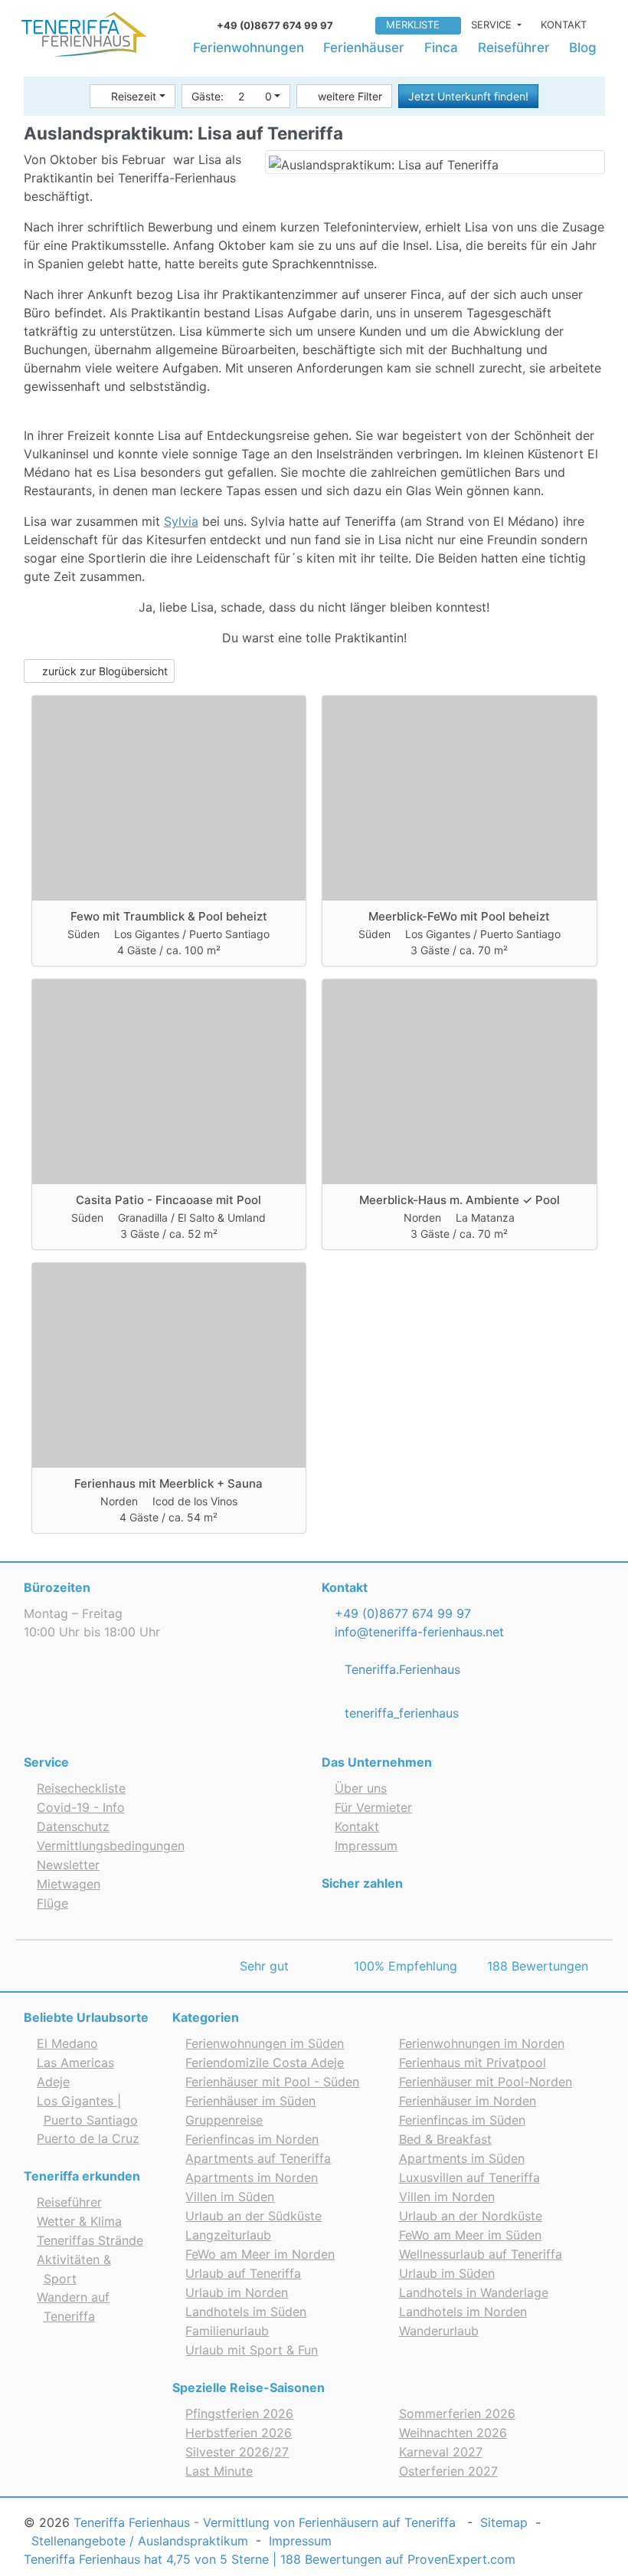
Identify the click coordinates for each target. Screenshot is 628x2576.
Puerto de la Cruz (88, 2138)
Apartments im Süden (462, 2158)
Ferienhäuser (364, 48)
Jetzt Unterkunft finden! (468, 96)
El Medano (67, 2043)
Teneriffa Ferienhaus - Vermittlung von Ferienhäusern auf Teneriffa (265, 2522)
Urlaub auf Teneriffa (243, 2273)
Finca (441, 48)
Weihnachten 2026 (453, 2433)
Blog (583, 48)
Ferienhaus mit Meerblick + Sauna (168, 1483)
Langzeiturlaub (228, 2235)
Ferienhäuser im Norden (468, 2101)
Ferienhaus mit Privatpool (473, 2062)
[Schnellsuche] (359, 23)
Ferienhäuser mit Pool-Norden (486, 2082)
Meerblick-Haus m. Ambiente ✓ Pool (460, 1200)
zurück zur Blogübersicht (103, 671)
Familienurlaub (227, 2331)
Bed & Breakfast (445, 2139)
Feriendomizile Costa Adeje (265, 2062)
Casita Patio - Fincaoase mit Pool (168, 1200)
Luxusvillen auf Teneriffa (469, 2177)
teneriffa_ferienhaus (400, 1713)
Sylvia (181, 521)
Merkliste (413, 25)
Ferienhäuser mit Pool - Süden (272, 2082)
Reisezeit (134, 96)
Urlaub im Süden (447, 2273)
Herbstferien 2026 (239, 2433)
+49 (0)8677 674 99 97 (401, 1613)
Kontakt (564, 25)
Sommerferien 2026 (457, 2414)
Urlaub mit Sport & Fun (252, 2350)
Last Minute (219, 2471)
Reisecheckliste (81, 1788)
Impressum (366, 1846)
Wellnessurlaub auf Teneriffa (481, 2254)
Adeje (53, 2082)
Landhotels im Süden (246, 2312)
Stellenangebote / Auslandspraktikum (140, 2541)
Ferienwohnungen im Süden (265, 2043)
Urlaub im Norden (237, 2292)
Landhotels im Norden (463, 2312)
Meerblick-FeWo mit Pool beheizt (459, 916)
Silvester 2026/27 (237, 2452)
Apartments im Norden (252, 2177)
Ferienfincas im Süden (462, 2120)
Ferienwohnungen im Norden (482, 2043)
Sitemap (504, 2522)
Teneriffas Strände (90, 2240)
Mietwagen (69, 1884)
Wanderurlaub (439, 2331)
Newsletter (68, 1865)
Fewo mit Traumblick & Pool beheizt (169, 916)
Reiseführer (514, 48)
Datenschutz (73, 1826)
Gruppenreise (224, 2120)
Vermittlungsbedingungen (111, 1846)
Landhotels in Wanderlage (474, 2292)
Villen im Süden (230, 2197)
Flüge (52, 1903)
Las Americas (75, 2062)
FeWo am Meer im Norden (260, 2254)
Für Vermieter (373, 1807)
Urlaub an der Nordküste (471, 2216)
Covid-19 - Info (81, 1807)
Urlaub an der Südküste (253, 2216)
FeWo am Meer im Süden (470, 2235)
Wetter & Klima (79, 2221)
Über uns (361, 1788)
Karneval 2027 (441, 2452)
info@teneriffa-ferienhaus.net (417, 1632)
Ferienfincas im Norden (252, 2139)
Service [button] (493, 25)
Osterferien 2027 (448, 2471)
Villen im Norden (447, 2197)
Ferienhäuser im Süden (250, 2101)
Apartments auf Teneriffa (258, 2158)
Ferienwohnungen (249, 48)
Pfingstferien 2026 (239, 2414)
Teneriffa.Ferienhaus (401, 1669)
